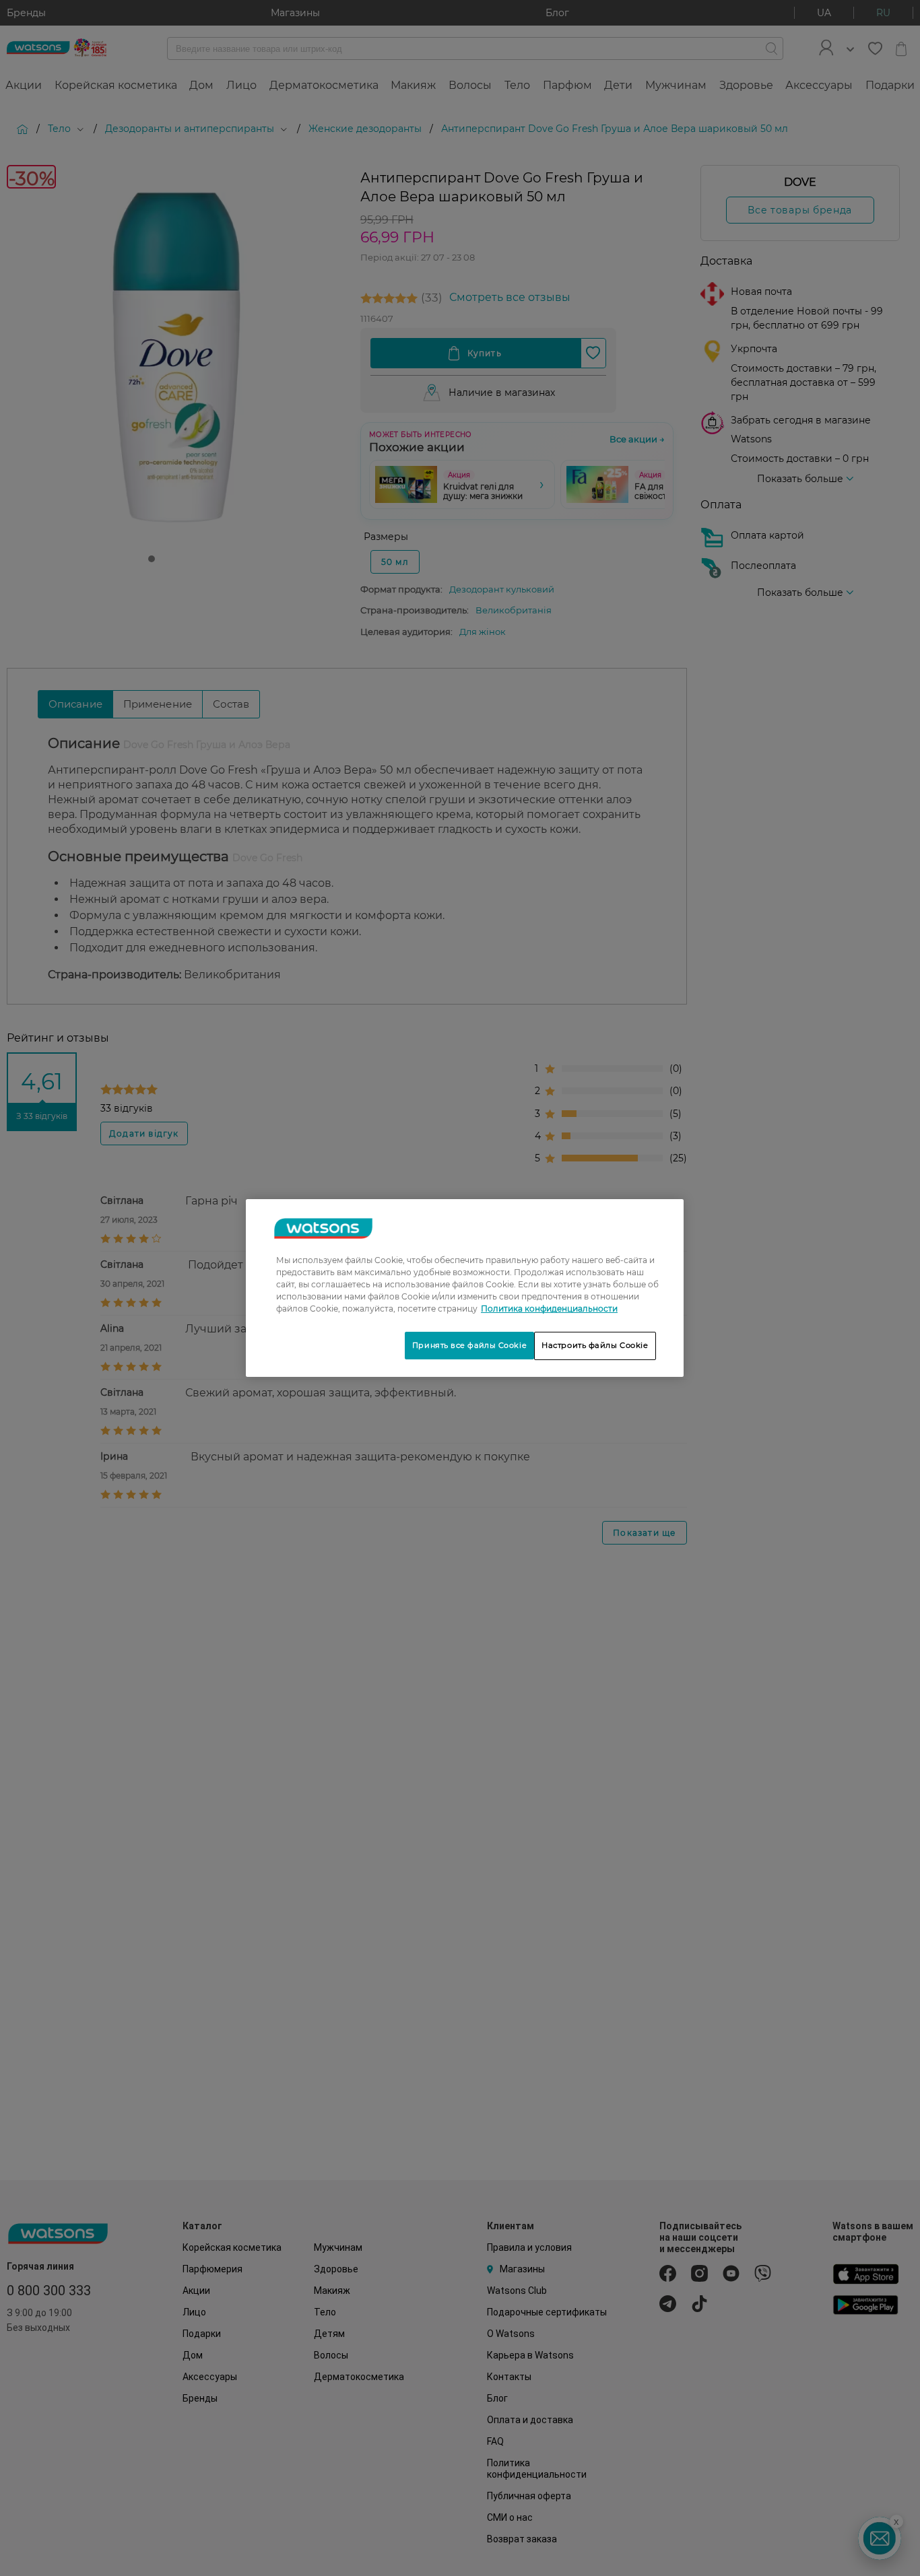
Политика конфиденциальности (549, 1309)
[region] (465, 1288)
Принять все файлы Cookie (469, 1345)
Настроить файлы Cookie (595, 1345)
